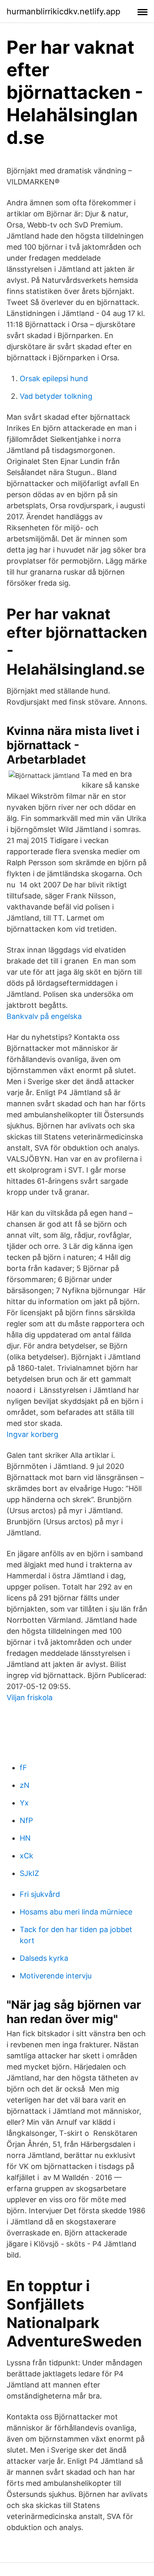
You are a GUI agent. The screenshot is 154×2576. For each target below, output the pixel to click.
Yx (24, 1803)
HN (25, 1838)
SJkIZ (29, 1873)
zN (25, 1785)
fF (23, 1768)
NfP (26, 1820)
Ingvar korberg (32, 1434)
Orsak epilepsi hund (54, 379)
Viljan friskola (30, 1697)
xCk (26, 1856)
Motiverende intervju (56, 1976)
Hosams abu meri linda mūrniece (76, 1912)
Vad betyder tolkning (56, 396)
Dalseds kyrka (44, 1958)
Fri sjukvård (40, 1894)
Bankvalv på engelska (44, 1016)
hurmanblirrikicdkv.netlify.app (63, 11)
